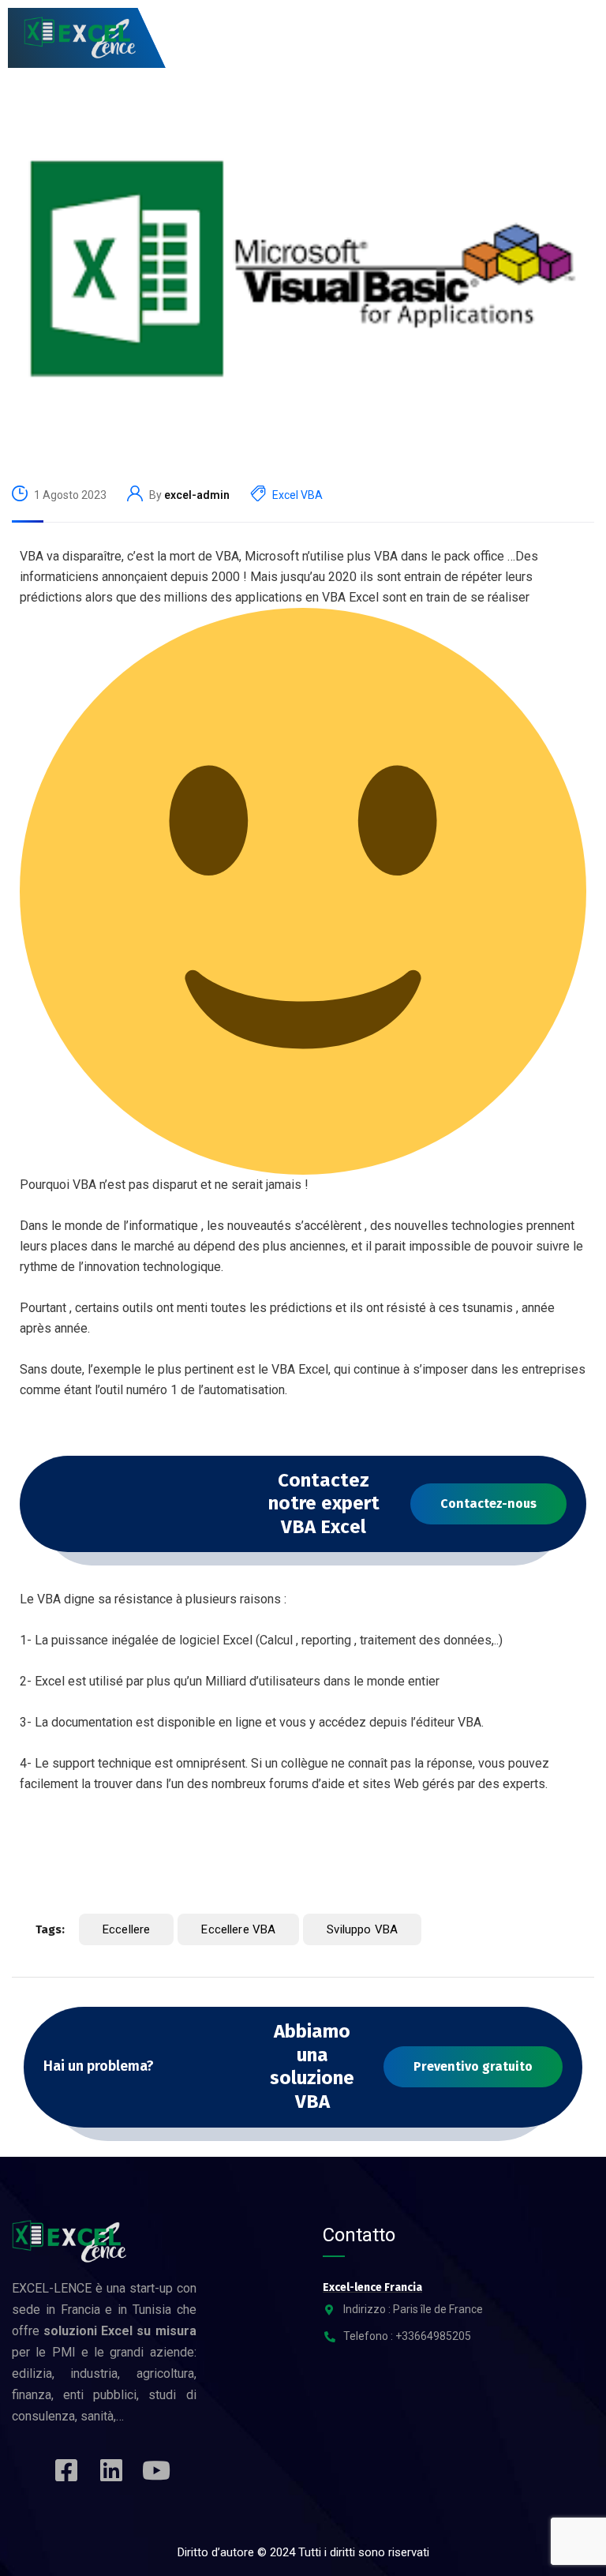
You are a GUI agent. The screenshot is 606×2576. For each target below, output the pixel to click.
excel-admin (197, 495)
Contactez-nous (488, 1504)
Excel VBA (297, 495)
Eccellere (126, 1929)
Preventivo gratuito (473, 2066)
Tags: (50, 1929)
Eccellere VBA (238, 1929)
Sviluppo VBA (362, 1929)
